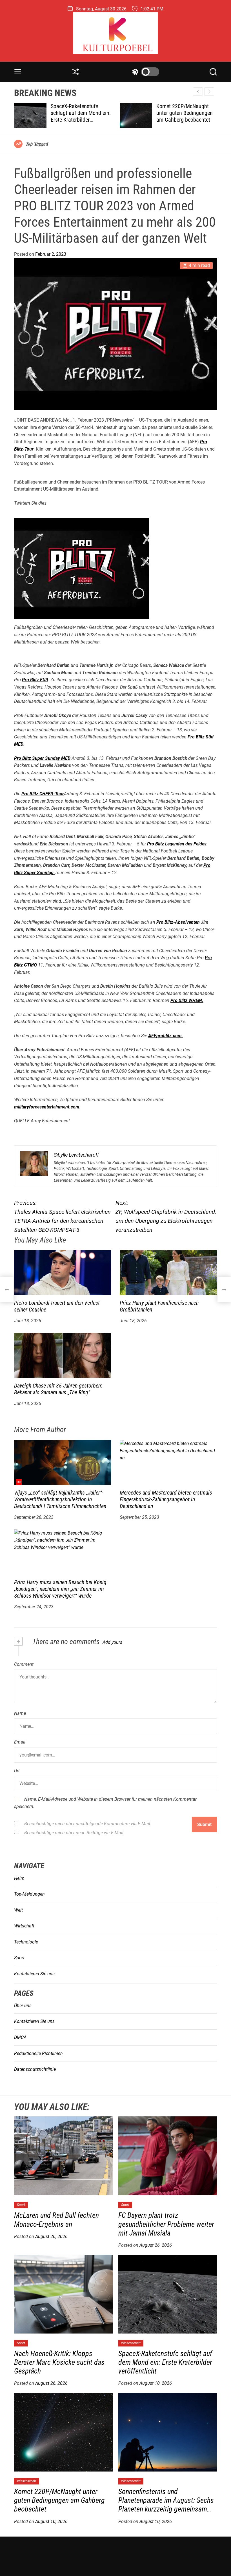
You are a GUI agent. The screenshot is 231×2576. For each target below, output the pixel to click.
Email (20, 1742)
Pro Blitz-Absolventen (178, 922)
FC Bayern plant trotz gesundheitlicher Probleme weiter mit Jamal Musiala (166, 2224)
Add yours (112, 1642)
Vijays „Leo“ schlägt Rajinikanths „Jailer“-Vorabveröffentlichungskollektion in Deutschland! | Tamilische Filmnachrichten (60, 1499)
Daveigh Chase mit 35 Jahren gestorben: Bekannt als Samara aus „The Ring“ (58, 1389)
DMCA (20, 2037)
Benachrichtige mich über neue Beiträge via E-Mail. (74, 1833)
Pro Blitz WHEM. (187, 1000)
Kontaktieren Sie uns (34, 1974)
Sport (19, 1958)
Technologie (26, 1942)
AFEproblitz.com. (166, 1036)
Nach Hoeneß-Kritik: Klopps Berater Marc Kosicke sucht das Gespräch (59, 2362)
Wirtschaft (24, 1926)
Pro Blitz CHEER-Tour (43, 794)
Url (17, 1771)
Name (20, 1713)
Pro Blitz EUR (35, 680)
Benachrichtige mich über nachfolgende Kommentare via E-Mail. (88, 1824)
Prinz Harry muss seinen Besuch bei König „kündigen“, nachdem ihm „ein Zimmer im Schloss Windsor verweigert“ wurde (60, 1589)
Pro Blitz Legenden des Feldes (177, 844)
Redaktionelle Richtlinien (38, 2053)
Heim (19, 1878)
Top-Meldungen (29, 1894)
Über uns (23, 2006)
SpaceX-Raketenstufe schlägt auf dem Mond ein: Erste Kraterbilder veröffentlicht (165, 2362)
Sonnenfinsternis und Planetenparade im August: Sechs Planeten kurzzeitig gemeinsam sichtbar (183, 120)
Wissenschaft (131, 2343)
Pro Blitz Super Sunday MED (42, 758)
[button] (209, 92)
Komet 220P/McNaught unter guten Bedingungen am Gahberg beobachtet (79, 113)
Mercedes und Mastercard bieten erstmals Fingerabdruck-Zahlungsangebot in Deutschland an (166, 1499)
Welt (18, 1910)
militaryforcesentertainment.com (47, 1107)
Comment (24, 1664)
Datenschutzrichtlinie (35, 2069)
